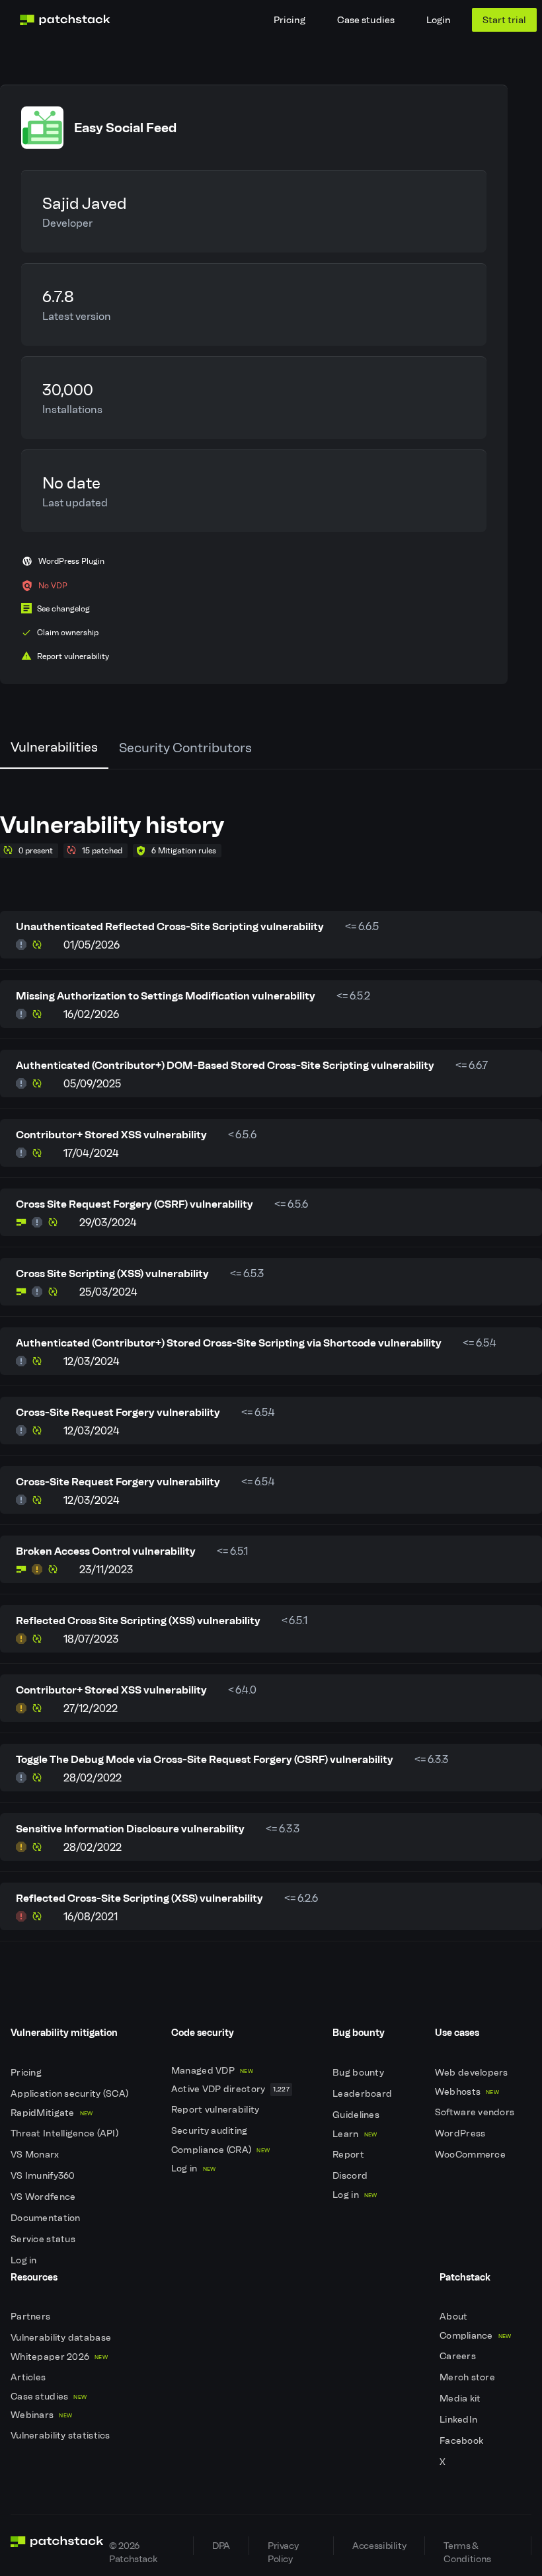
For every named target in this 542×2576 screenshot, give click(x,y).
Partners (32, 2317)
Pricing (290, 20)
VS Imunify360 (44, 2176)
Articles (29, 2377)
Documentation (47, 2218)
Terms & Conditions (467, 2547)
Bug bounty (359, 2073)
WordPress (461, 2133)
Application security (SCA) (71, 2094)
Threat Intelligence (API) (65, 2133)
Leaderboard (363, 2094)
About (455, 2317)
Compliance (476, 2336)
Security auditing (211, 2131)
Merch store (468, 2377)
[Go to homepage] (57, 2546)
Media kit (461, 2399)
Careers (459, 2356)
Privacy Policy (283, 2547)
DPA (221, 2546)
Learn (355, 2134)
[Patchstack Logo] (65, 20)
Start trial (504, 20)
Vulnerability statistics (61, 2436)
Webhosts (467, 2092)
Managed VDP (212, 2071)
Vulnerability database (62, 2338)
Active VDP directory (230, 2089)
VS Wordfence (44, 2197)
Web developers (473, 2073)
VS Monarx (36, 2155)
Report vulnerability (216, 2110)
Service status (44, 2239)
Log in (25, 2260)
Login (439, 20)
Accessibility (379, 2546)
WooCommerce (471, 2155)
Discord (351, 2176)
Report (349, 2155)
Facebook (463, 2441)
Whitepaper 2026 (59, 2357)
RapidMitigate (52, 2113)
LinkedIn (460, 2420)
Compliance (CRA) (220, 2150)
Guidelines (357, 2115)
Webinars (41, 2415)
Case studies (366, 20)
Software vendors (476, 2112)
